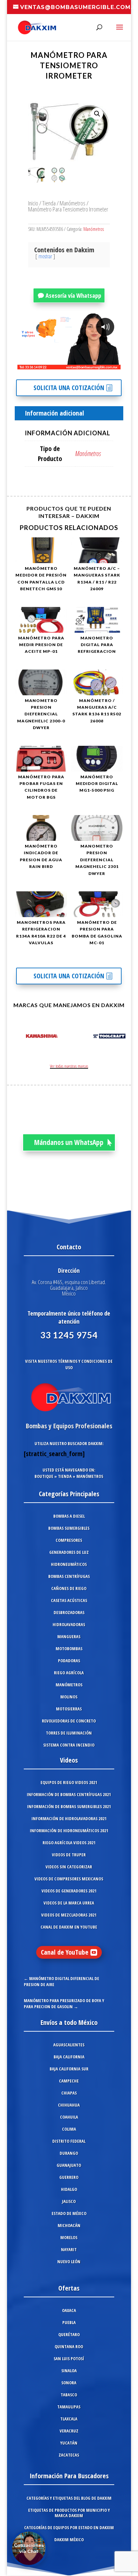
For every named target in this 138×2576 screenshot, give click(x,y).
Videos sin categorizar (69, 1867)
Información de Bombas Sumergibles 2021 (69, 1806)
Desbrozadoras (69, 1612)
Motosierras (69, 1709)
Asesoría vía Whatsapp (73, 295)
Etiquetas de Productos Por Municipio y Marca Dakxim (69, 2513)
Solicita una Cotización (69, 388)
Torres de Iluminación (69, 1733)
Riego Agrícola (69, 1673)
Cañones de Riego (69, 1588)
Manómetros (73, 203)
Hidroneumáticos (69, 1564)
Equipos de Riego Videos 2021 (69, 1782)
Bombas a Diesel (69, 1516)
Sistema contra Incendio (69, 1745)
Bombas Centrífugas (69, 1576)
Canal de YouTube (65, 1952)
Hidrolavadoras (69, 1624)
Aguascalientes (69, 2045)
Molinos (69, 1697)
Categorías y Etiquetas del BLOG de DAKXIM (69, 2498)
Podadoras (69, 1661)
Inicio (33, 203)
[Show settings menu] (76, 364)
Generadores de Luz (69, 1552)
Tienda (49, 203)
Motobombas (69, 1649)
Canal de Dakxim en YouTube (69, 1927)
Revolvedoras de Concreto (69, 1721)
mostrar (45, 256)
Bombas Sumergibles (69, 1528)
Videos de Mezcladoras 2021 (69, 1915)
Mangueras (69, 1636)
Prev (19, 1037)
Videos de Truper (69, 1855)
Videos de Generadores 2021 (69, 1891)
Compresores (69, 1540)
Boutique (44, 1476)
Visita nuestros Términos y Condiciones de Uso (69, 1364)
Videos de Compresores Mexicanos (69, 1879)
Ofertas (69, 2288)
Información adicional (54, 413)
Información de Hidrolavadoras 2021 (69, 1818)
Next (119, 1037)
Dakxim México (69, 2540)
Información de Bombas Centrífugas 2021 (69, 1794)
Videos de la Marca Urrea (69, 1903)
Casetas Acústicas (69, 1600)
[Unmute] (63, 364)
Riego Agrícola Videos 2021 (69, 1843)
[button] (97, 114)
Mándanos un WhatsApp (69, 1142)
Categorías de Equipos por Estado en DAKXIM (69, 2527)
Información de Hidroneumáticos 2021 (69, 1831)
